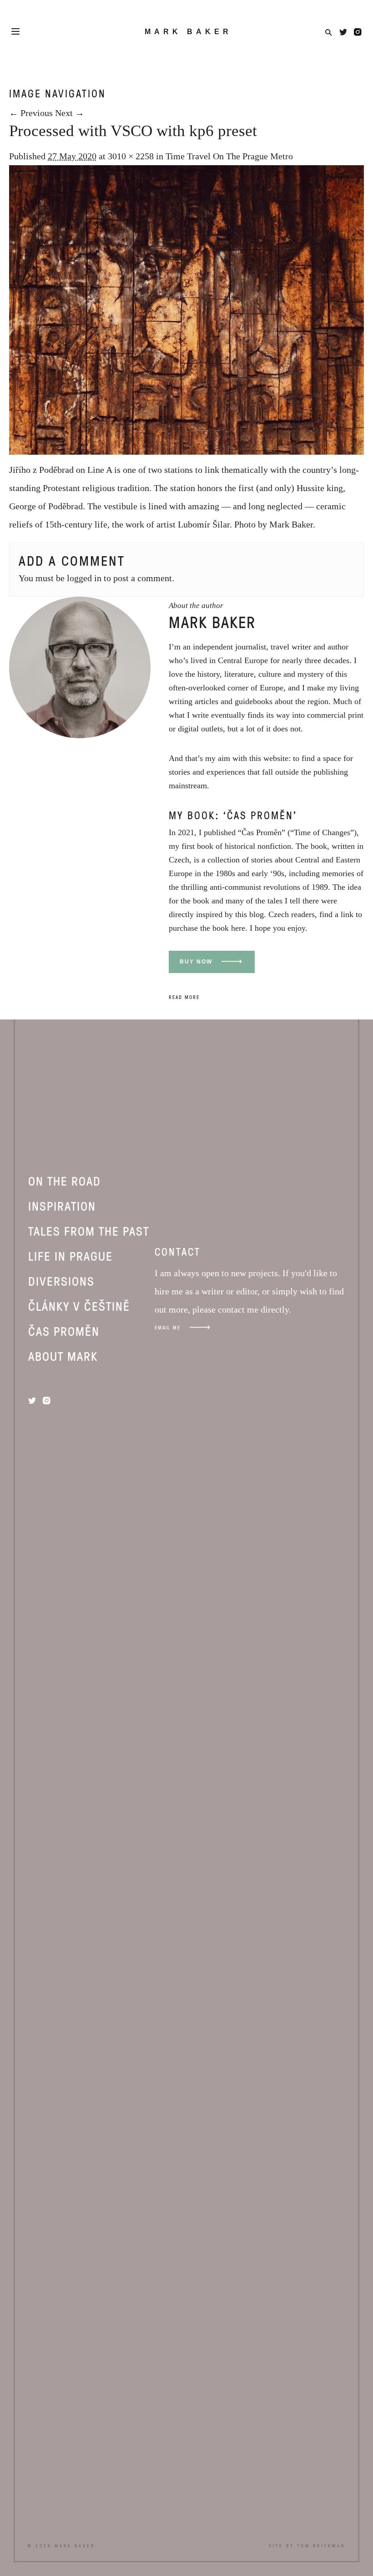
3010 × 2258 (131, 156)
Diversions (61, 1281)
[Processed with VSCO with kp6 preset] (186, 451)
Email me (168, 1327)
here (238, 928)
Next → (70, 113)
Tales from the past (89, 1231)
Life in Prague (71, 1256)
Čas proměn (64, 1331)
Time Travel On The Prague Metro (229, 156)
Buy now (196, 962)
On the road (65, 1181)
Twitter (343, 32)
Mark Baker (188, 32)
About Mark (63, 1356)
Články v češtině (79, 1306)
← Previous (31, 113)
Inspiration (62, 1206)
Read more (184, 997)
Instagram (358, 32)
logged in (84, 578)
